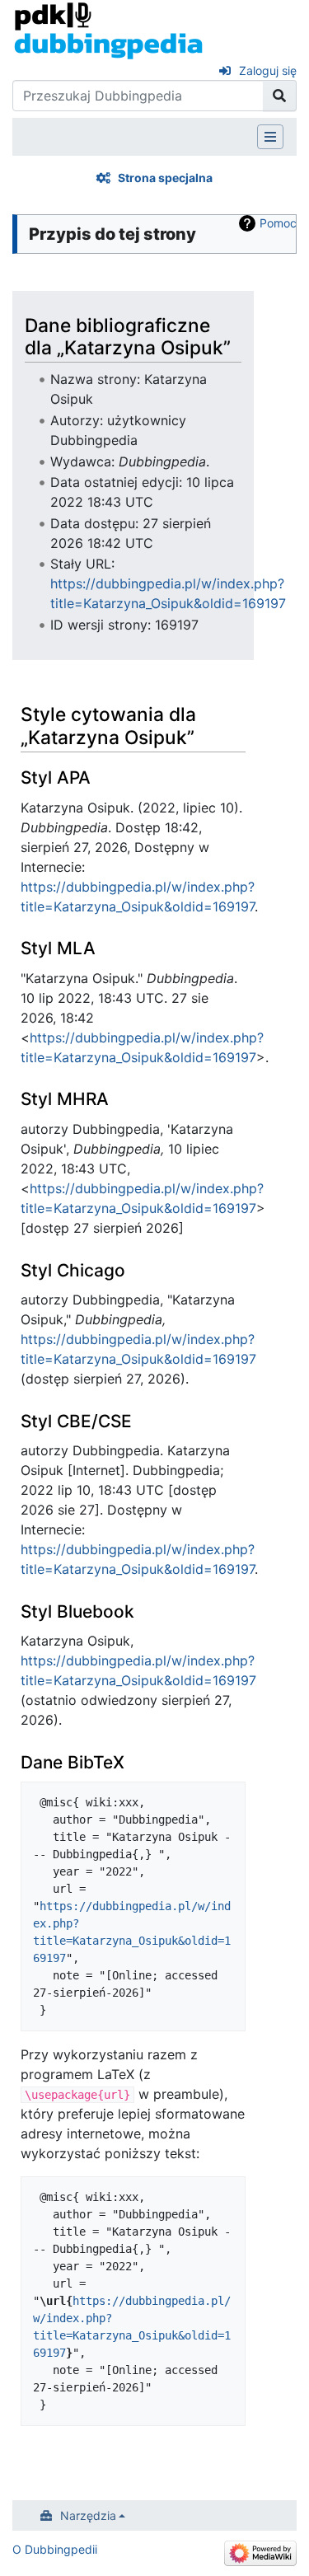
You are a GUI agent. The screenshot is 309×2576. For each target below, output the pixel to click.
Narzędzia (88, 2515)
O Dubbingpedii (55, 2549)
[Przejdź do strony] (280, 96)
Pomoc (278, 223)
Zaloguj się (268, 70)
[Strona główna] (108, 30)
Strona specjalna (165, 178)
